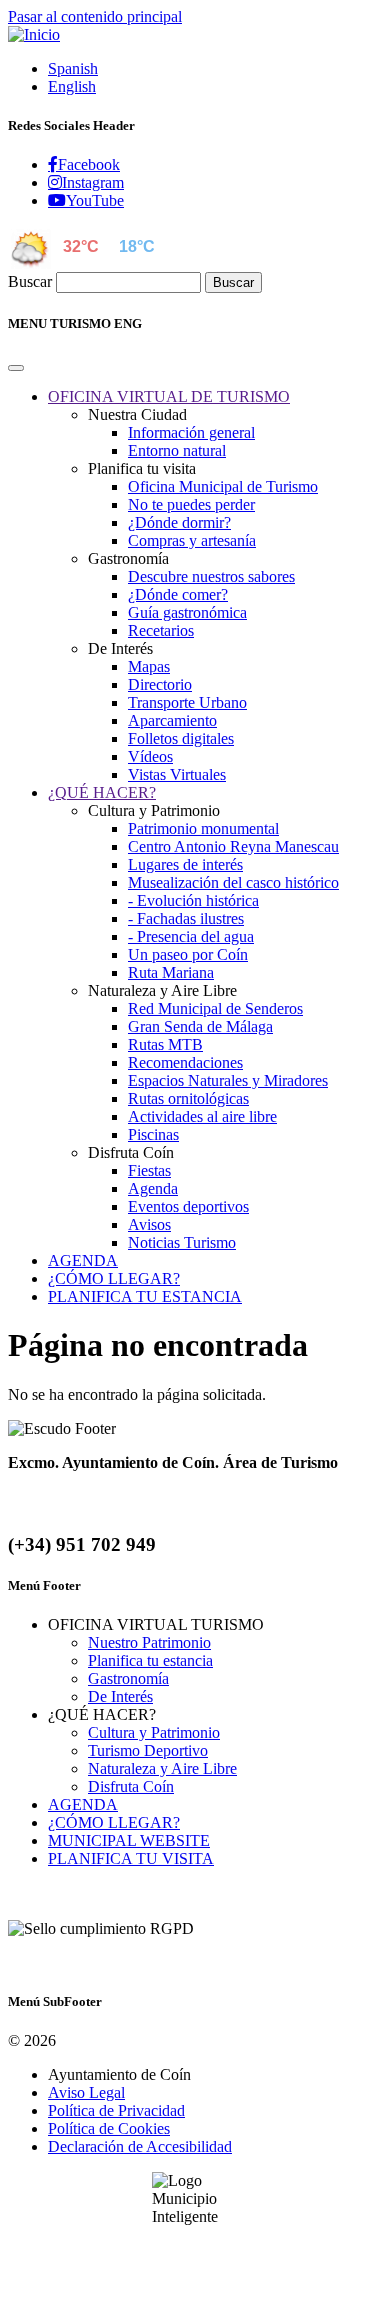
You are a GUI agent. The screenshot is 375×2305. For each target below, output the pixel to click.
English (72, 86)
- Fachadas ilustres (186, 918)
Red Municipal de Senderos (215, 1008)
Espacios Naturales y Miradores (228, 1080)
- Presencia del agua (191, 936)
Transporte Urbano (187, 702)
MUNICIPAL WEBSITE (129, 1840)
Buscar (30, 281)
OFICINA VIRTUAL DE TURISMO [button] (169, 396)
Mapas (149, 666)
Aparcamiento (172, 720)
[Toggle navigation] (16, 368)
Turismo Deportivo (148, 1750)
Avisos (149, 1224)
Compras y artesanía (192, 540)
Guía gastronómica (187, 612)
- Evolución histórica (193, 900)
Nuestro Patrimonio (149, 1642)
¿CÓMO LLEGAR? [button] (114, 1278)
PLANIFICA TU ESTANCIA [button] (145, 1296)
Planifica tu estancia (150, 1660)
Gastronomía (128, 1678)
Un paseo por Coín (188, 954)
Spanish (73, 68)
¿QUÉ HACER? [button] (102, 792)
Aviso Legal (86, 2092)
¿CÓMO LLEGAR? (114, 1822)
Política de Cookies (109, 2128)
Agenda (153, 1188)
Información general (191, 432)
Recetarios (161, 630)
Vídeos (150, 756)
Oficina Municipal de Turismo (223, 486)
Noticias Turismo (182, 1242)
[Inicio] (34, 34)
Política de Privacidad (116, 2110)
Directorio (160, 684)
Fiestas (149, 1170)
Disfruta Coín (131, 1786)
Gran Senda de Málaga (200, 1026)
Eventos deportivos (188, 1206)
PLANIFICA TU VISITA (131, 1858)
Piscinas (153, 1134)
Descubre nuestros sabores (211, 576)
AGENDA (83, 1804)
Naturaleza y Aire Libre (162, 1768)
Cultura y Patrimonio (154, 1732)
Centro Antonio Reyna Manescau (233, 846)
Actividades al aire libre (202, 1116)
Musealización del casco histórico (233, 882)
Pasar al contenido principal (95, 16)
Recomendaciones (185, 1062)
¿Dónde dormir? (179, 522)
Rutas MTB (165, 1044)
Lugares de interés (185, 864)
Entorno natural (177, 450)
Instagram (93, 182)
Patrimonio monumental (203, 828)
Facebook (89, 164)
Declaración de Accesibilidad (140, 2146)
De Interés (120, 1696)
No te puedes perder (191, 504)
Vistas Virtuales (177, 774)
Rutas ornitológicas (188, 1098)
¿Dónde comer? (178, 594)
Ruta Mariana (171, 972)
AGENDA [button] (83, 1260)
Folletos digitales (181, 738)
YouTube (95, 200)
